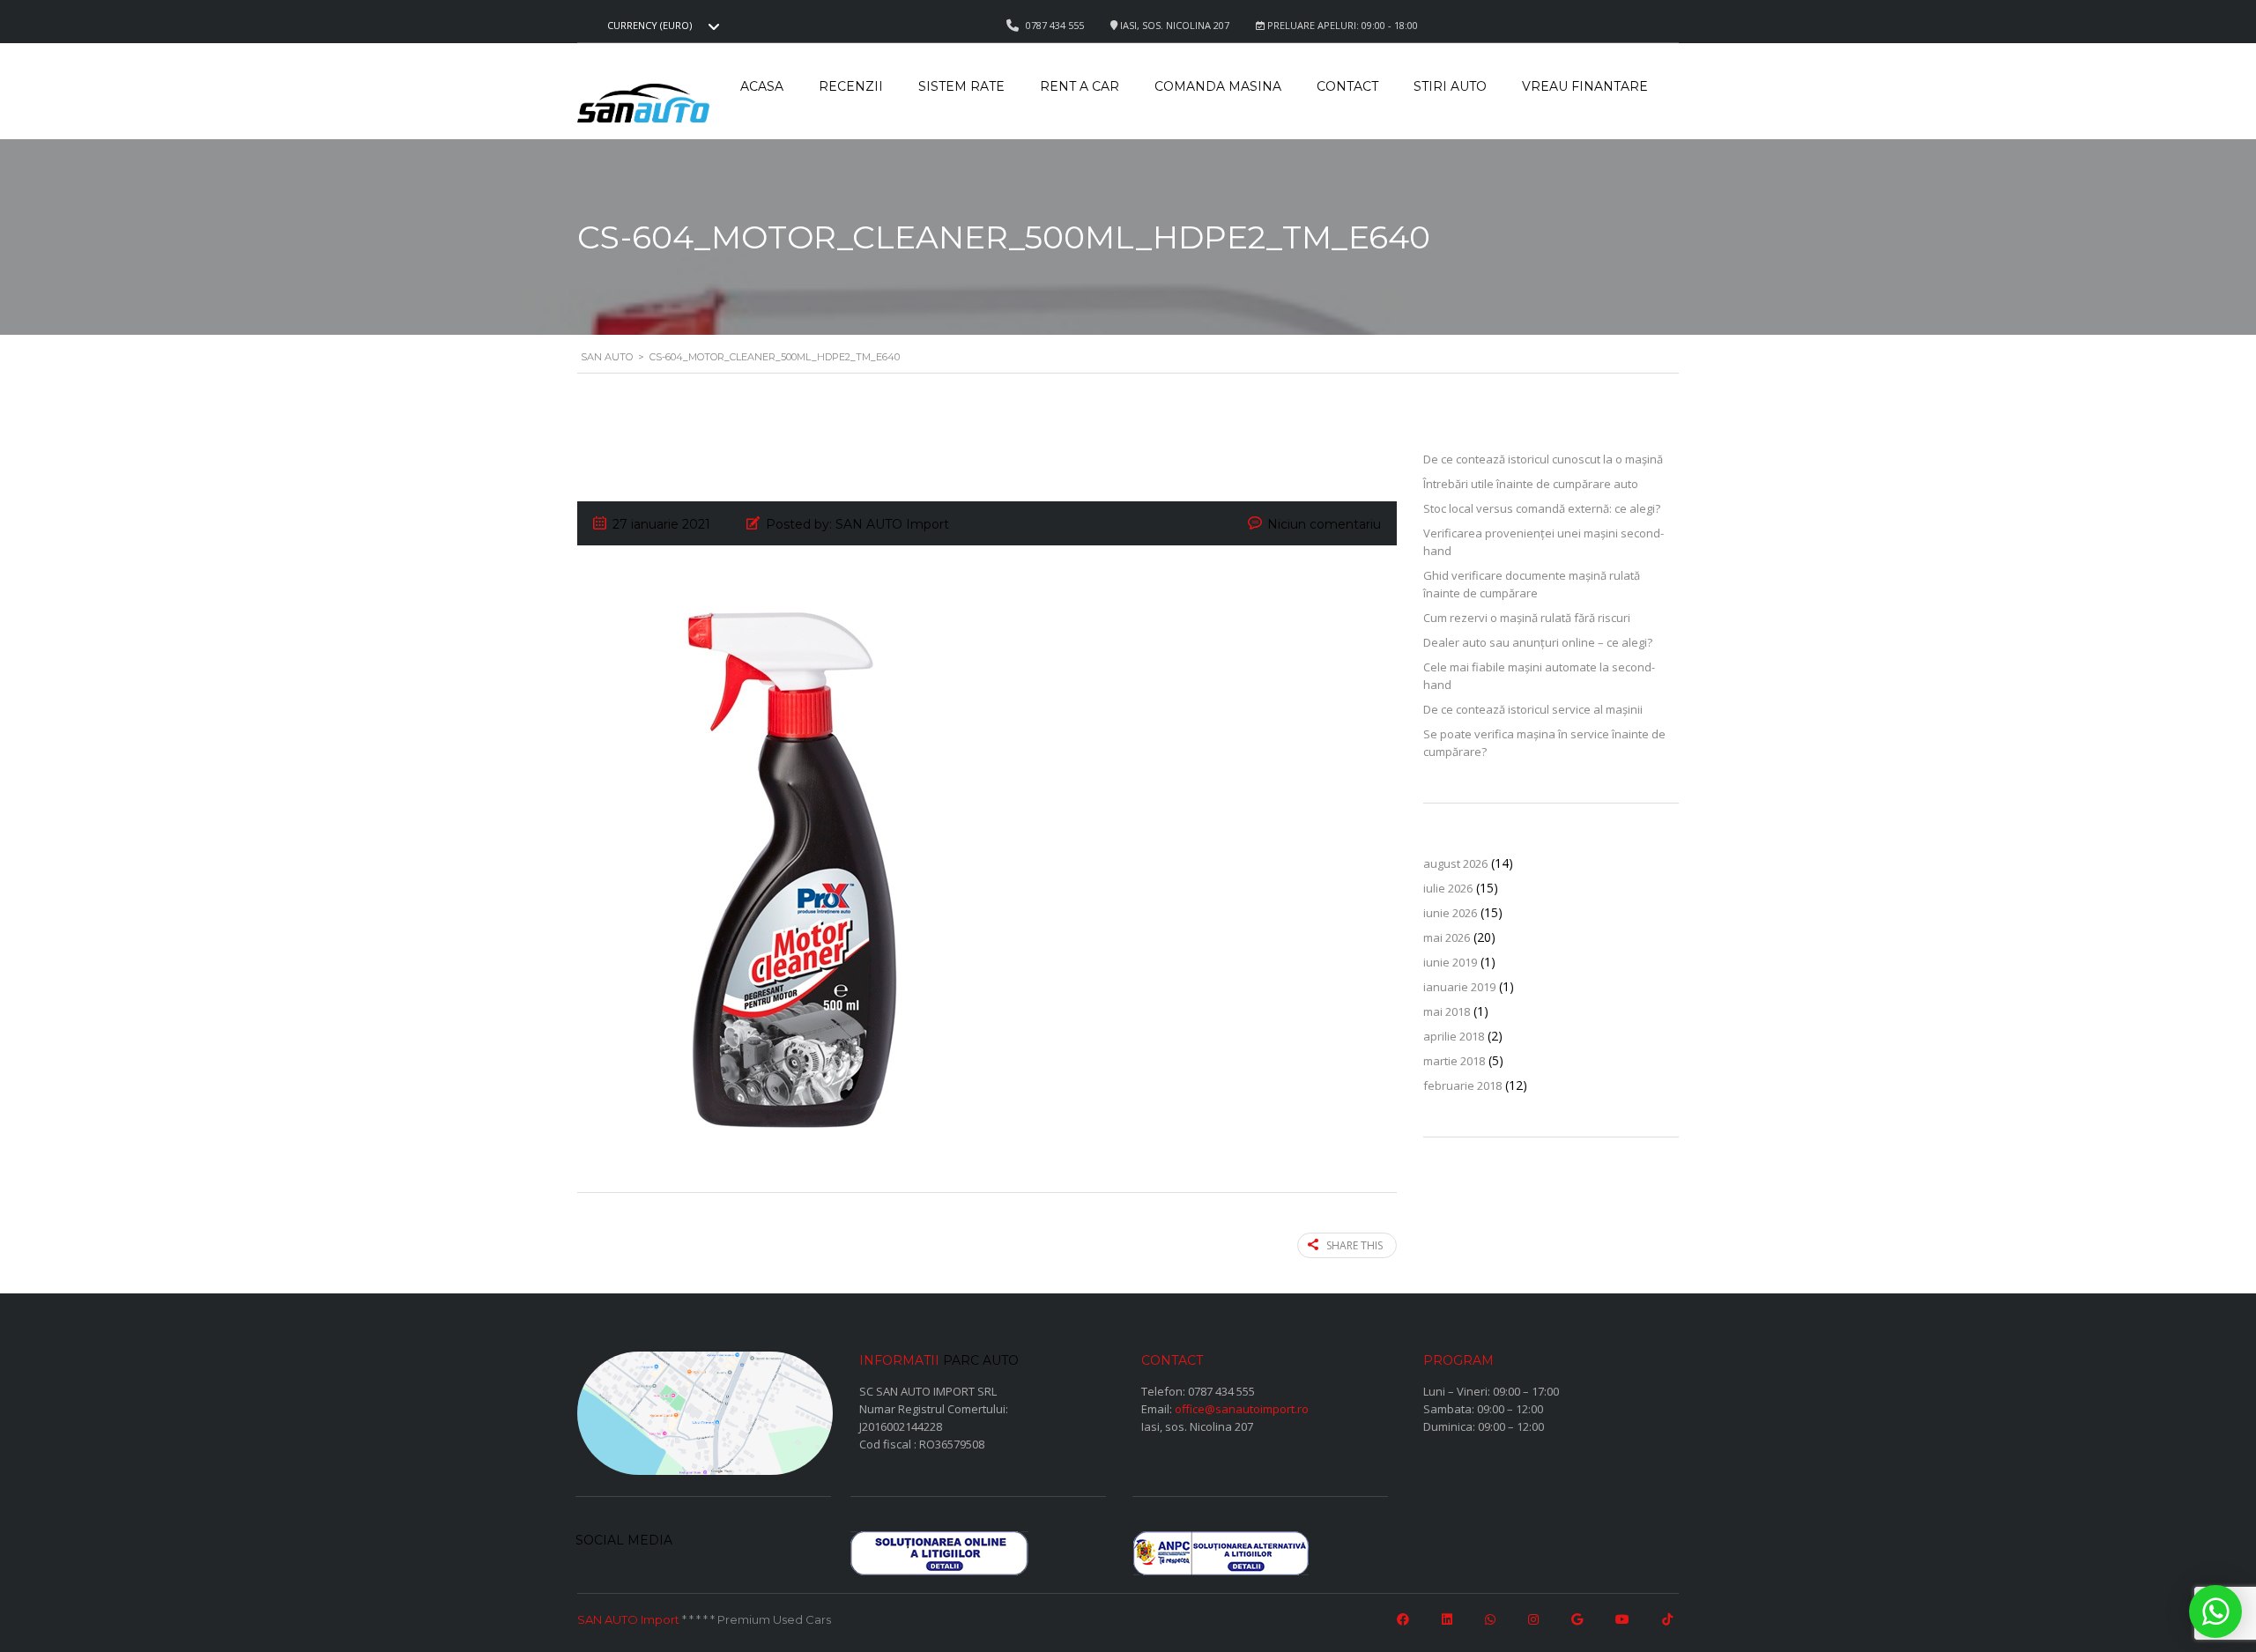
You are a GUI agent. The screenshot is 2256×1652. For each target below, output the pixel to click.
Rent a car (1080, 86)
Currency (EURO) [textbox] (649, 26)
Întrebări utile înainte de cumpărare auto (1531, 484)
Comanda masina (1218, 86)
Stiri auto (1450, 86)
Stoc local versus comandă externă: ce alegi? (1542, 508)
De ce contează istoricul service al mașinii (1533, 709)
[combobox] (661, 26)
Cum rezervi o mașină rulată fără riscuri (1527, 618)
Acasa (762, 86)
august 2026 (1455, 863)
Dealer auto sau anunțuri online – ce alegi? (1538, 642)
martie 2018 (1454, 1061)
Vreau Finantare (1585, 86)
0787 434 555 (1221, 1391)
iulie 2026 (1448, 888)
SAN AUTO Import (628, 1619)
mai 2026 (1447, 937)
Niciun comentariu (1324, 524)
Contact (1347, 86)
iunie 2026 (1450, 913)
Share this (1354, 1245)
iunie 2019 (1450, 962)
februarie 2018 (1462, 1085)
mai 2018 (1447, 1011)
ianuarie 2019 (1459, 987)
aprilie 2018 (1454, 1036)
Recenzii (851, 86)
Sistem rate (961, 86)
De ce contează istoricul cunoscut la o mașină (1543, 459)
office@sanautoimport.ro (1242, 1409)
